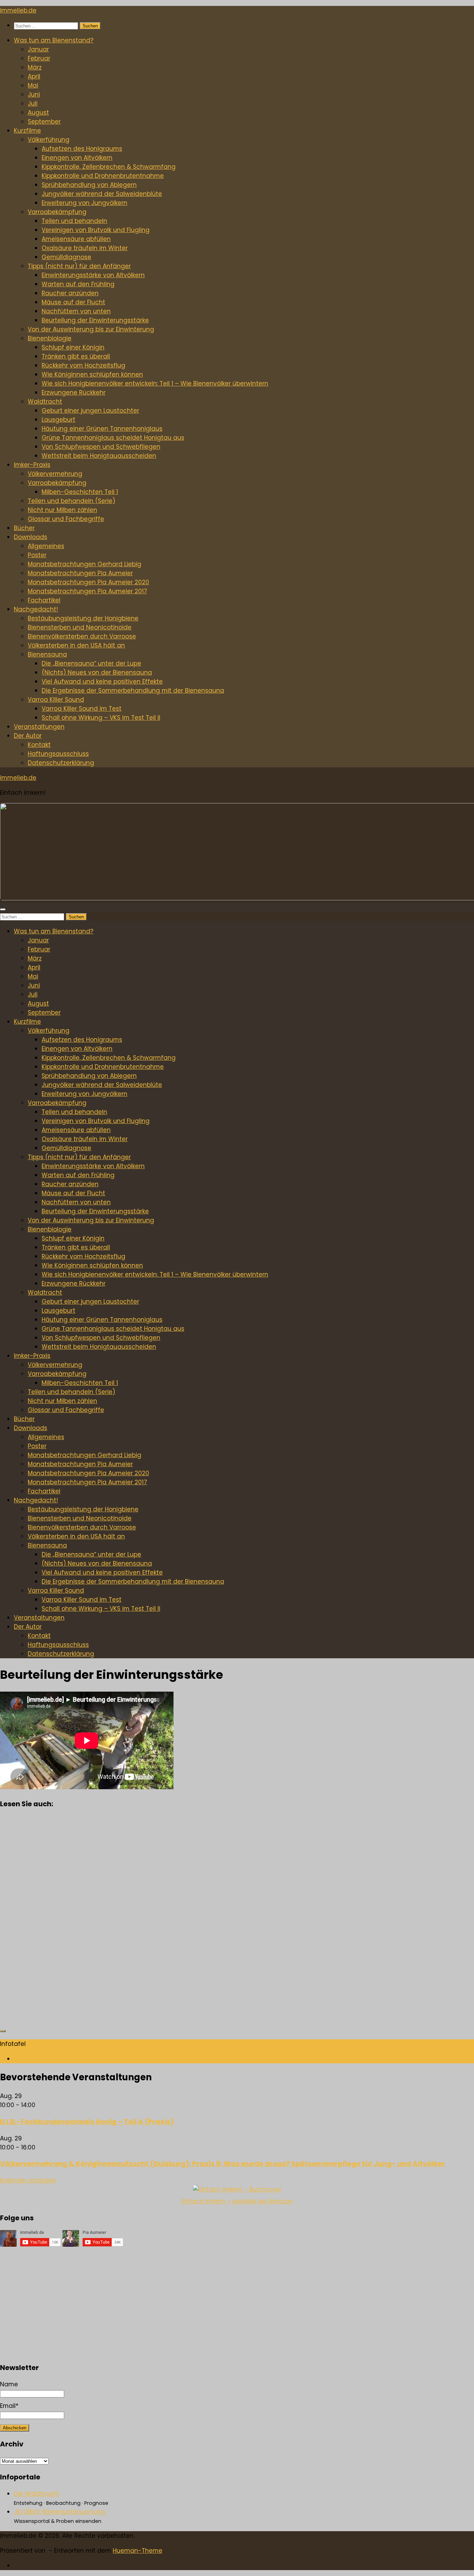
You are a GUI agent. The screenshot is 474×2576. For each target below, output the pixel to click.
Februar (39, 58)
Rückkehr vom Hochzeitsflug (83, 365)
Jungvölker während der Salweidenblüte (102, 194)
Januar (38, 49)
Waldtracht (45, 402)
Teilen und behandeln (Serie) (71, 501)
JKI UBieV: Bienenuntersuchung (60, 2512)
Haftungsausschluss (58, 754)
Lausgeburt (58, 420)
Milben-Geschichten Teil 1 (80, 492)
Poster (37, 555)
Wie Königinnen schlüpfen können (92, 374)
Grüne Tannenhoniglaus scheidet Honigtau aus (113, 438)
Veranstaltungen (39, 727)
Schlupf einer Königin (73, 347)
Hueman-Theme (138, 2551)
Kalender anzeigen (28, 2180)
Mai (33, 85)
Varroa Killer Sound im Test (82, 709)
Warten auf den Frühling (78, 284)
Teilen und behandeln (74, 221)
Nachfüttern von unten (76, 311)
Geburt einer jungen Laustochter (90, 411)
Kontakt (39, 745)
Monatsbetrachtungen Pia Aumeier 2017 (87, 591)
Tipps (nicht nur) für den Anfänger (79, 266)
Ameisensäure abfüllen (76, 239)
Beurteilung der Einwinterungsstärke (95, 320)
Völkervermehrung (55, 474)
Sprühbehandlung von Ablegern (89, 185)
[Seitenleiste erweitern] (3, 2031)
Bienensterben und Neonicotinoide (80, 627)
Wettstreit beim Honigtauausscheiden (99, 456)
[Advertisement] (208, 1920)
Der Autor (28, 736)
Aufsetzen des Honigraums (82, 149)
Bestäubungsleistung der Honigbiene (83, 618)
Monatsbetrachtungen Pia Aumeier (80, 573)
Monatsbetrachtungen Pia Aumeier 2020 (88, 582)
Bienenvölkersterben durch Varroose (82, 636)
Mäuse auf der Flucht (73, 302)
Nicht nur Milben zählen (62, 510)
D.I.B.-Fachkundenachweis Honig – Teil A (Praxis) (87, 2122)
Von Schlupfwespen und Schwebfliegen (101, 447)
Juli (33, 104)
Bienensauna (47, 654)
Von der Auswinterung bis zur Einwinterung (91, 329)
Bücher (24, 528)
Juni (34, 94)
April (34, 76)
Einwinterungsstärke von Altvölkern (93, 275)
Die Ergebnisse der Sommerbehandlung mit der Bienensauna (133, 691)
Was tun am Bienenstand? (54, 40)
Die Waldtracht (37, 2494)
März (35, 67)
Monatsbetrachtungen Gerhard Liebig (84, 564)
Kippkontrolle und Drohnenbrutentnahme (103, 176)
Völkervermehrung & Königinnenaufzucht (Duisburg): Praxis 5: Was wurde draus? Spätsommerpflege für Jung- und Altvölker (223, 2164)
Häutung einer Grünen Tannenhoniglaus (102, 429)
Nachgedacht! (36, 609)
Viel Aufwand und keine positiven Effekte (102, 682)
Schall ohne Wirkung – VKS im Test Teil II (101, 718)
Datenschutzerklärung (61, 763)
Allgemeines (46, 546)
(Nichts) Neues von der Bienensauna (97, 672)
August (38, 113)
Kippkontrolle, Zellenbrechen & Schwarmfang (109, 167)
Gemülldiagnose (66, 257)
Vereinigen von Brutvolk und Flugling (96, 230)
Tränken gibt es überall (76, 356)
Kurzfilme (27, 131)
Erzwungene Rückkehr (74, 393)
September (44, 122)
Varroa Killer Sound (56, 700)
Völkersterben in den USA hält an (76, 645)
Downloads (31, 537)
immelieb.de (18, 10)
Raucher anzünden (70, 293)
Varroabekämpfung (57, 212)
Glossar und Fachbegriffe (66, 519)
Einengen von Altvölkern (77, 158)
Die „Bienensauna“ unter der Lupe (91, 663)
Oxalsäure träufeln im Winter (85, 248)
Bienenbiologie (50, 338)
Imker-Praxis (32, 465)
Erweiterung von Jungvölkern (84, 203)
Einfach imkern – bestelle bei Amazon (237, 2201)
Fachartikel (44, 600)
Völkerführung (49, 140)
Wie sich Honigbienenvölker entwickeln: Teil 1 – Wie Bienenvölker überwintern (155, 383)
